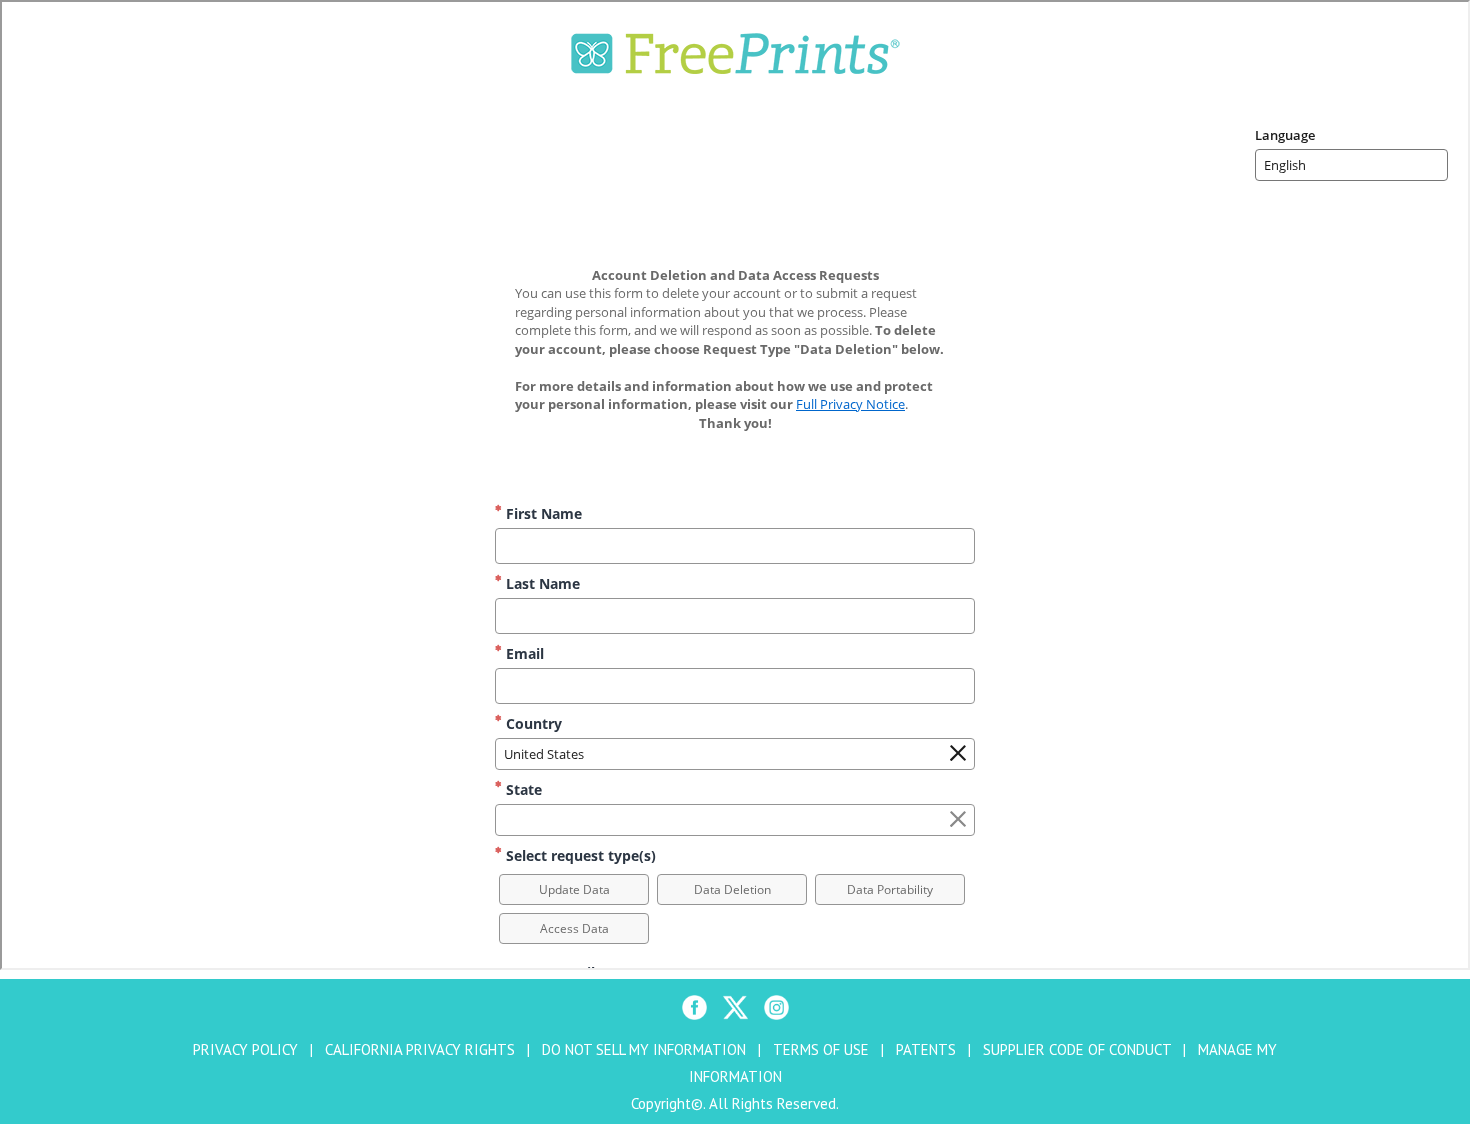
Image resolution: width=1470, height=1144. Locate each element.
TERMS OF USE (821, 1049)
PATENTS (926, 1049)
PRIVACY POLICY (245, 1049)
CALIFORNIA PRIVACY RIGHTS (420, 1049)
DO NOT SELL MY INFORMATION (644, 1049)
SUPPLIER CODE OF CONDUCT (1077, 1049)
